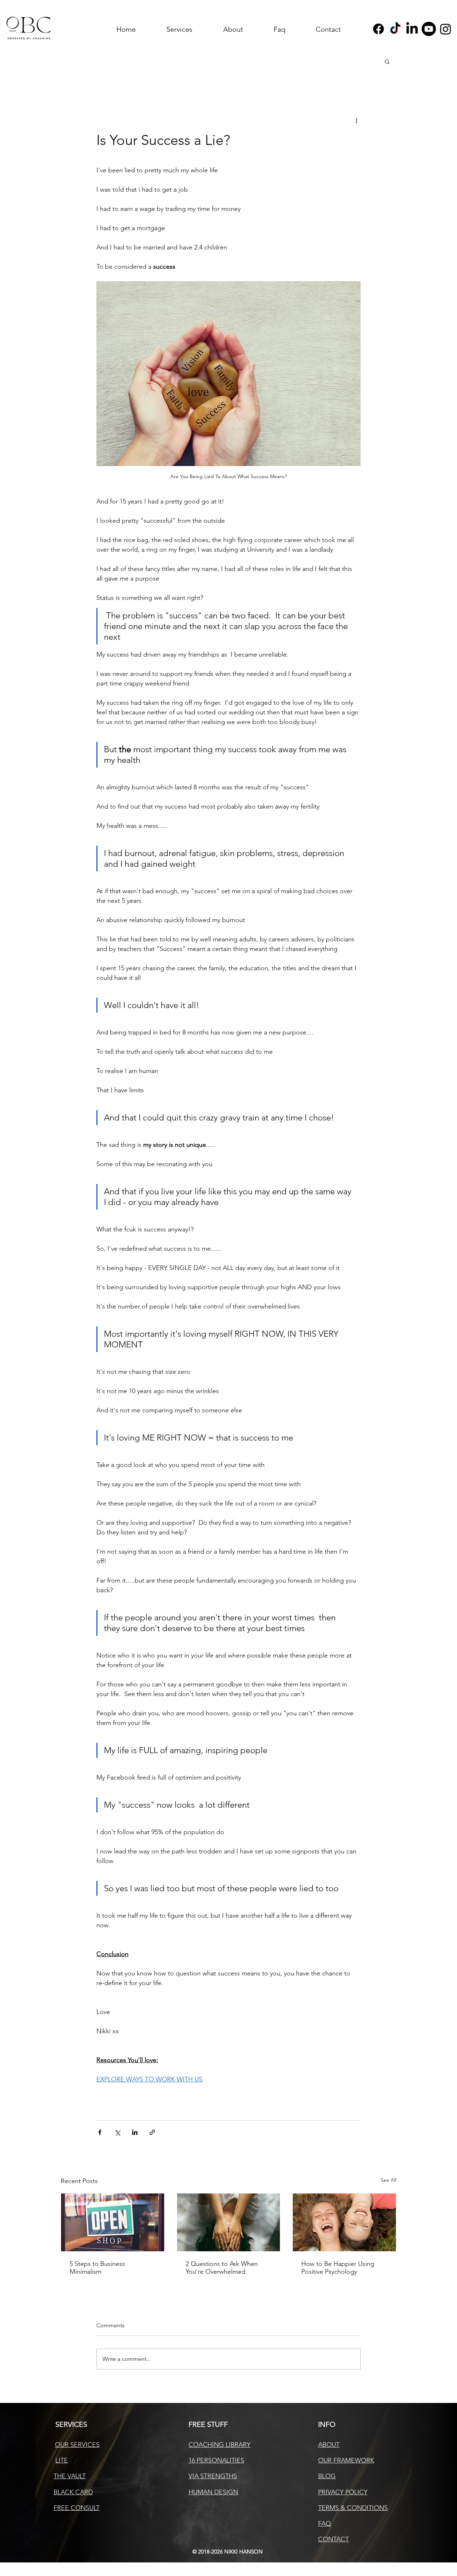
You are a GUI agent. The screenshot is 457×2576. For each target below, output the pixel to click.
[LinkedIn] (412, 29)
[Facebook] (378, 29)
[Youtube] (429, 29)
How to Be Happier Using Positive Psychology (338, 2268)
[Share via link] (152, 2132)
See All (388, 2180)
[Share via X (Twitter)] (117, 2132)
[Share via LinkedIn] (135, 2132)
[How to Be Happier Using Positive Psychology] (344, 2222)
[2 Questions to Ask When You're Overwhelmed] (229, 2222)
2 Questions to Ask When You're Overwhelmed (222, 2268)
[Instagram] (446, 29)
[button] (387, 61)
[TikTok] (395, 29)
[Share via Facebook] (100, 2132)
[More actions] (356, 120)
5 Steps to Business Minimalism (97, 2268)
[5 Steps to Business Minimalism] (113, 2222)
